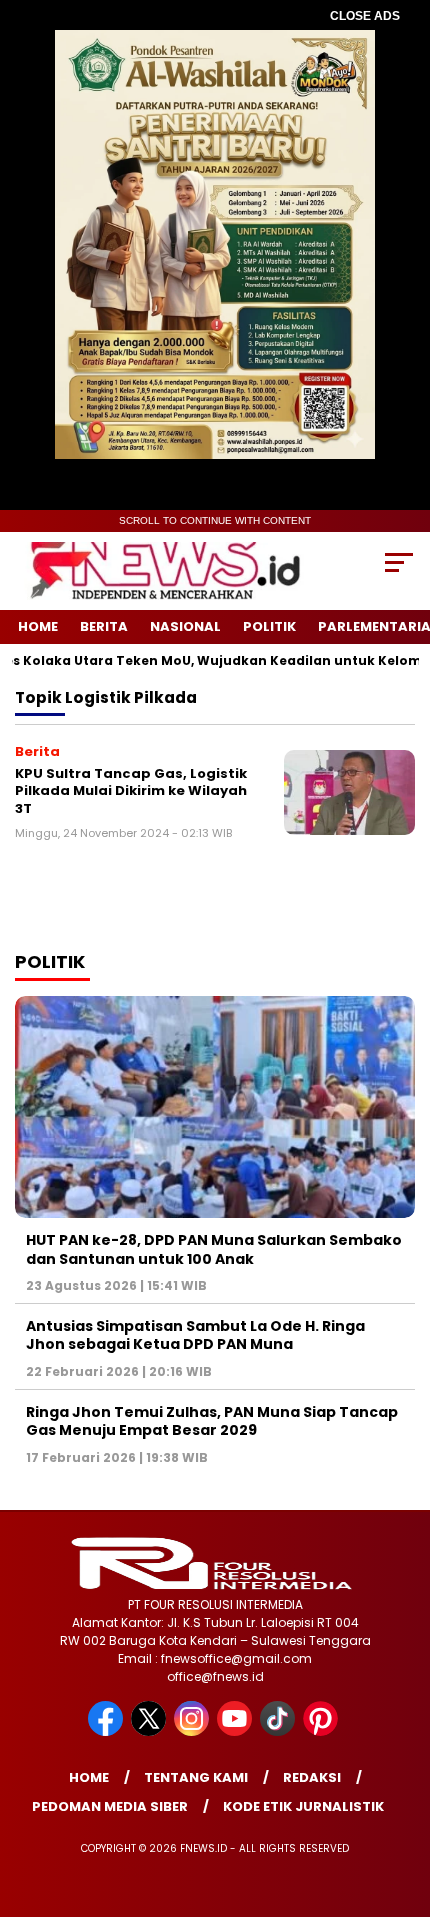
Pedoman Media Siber (110, 1806)
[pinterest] (322, 1731)
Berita (104, 626)
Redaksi (312, 1777)
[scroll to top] (400, 1801)
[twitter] (150, 1731)
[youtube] (236, 1731)
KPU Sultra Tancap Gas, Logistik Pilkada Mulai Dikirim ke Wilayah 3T (131, 791)
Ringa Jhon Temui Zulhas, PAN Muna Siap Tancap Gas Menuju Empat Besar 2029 (212, 1421)
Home (38, 626)
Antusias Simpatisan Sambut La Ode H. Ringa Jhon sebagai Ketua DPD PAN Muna (195, 1335)
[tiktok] (279, 1731)
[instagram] (193, 1731)
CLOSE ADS (365, 16)
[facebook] (107, 1731)
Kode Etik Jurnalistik (303, 1806)
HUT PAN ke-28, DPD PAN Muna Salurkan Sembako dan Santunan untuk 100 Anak (214, 1249)
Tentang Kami (196, 1777)
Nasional (185, 626)
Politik (269, 626)
